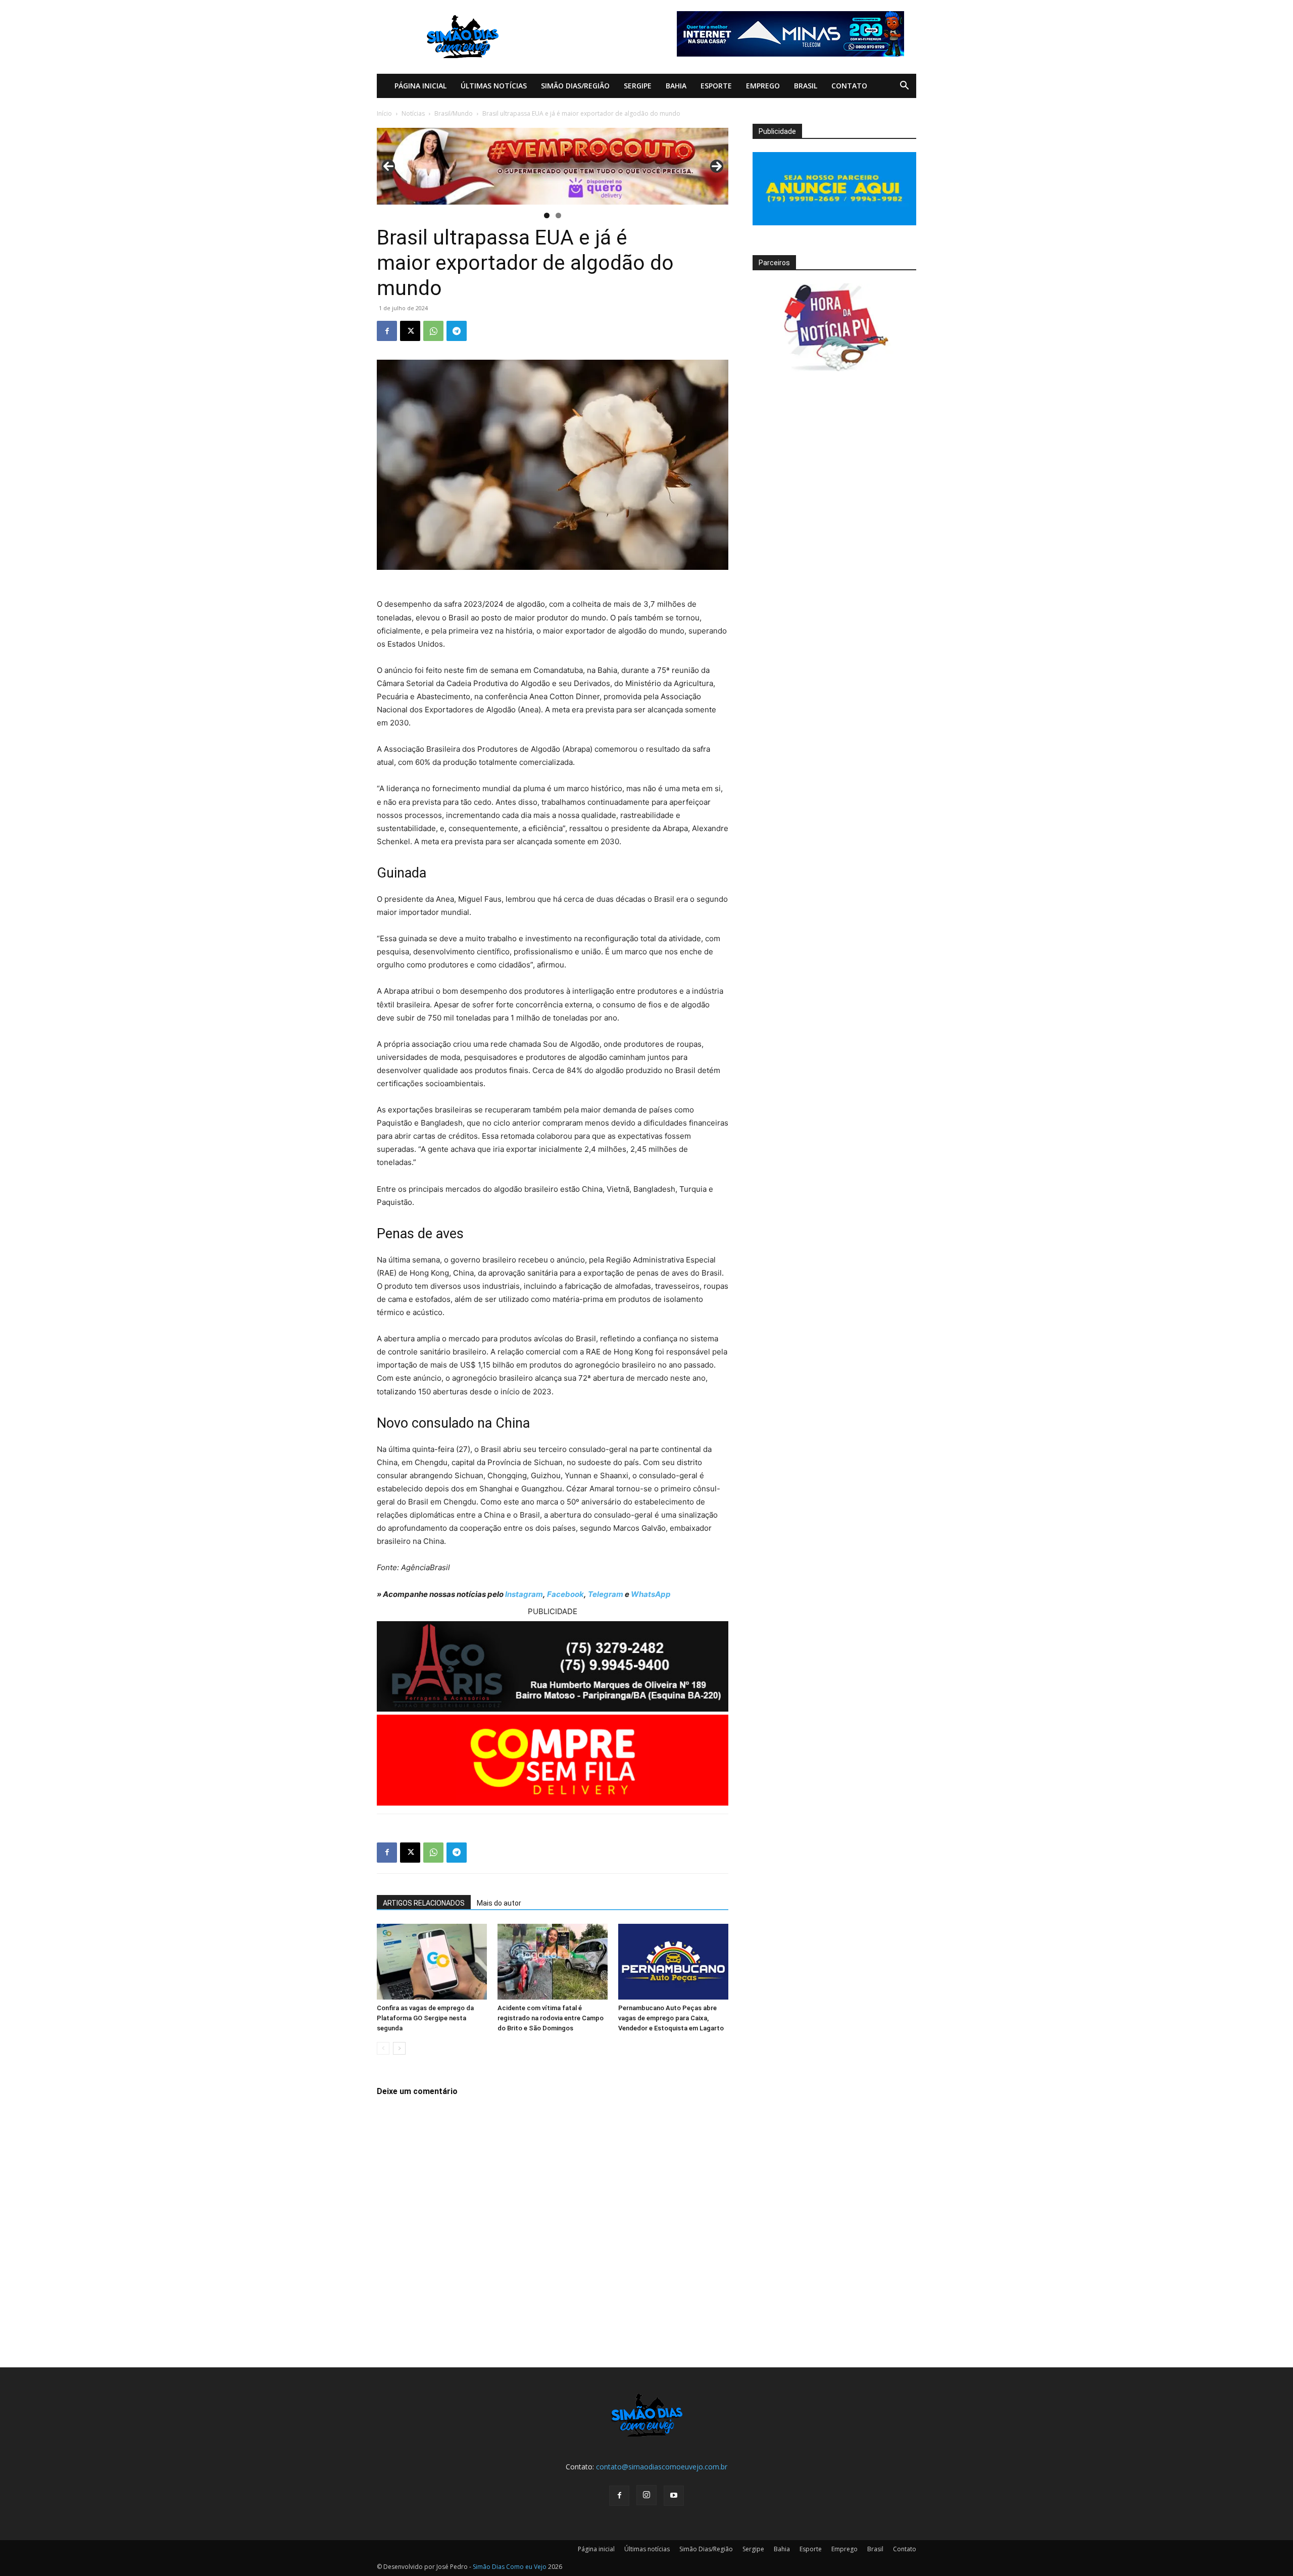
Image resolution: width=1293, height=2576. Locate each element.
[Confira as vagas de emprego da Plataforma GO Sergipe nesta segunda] (432, 1962)
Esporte (716, 86)
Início (384, 113)
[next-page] (399, 2048)
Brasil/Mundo (454, 113)
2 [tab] (558, 215)
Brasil (806, 86)
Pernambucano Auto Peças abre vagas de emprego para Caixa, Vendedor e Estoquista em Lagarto (671, 2018)
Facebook (565, 1594)
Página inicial (420, 86)
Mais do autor (499, 1903)
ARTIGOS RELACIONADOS (424, 1903)
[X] (410, 331)
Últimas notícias (494, 86)
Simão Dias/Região (575, 86)
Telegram (606, 1594)
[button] (904, 87)
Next (717, 166)
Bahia (676, 86)
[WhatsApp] (433, 331)
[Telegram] (457, 331)
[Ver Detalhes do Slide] (553, 166)
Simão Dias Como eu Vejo (510, 2567)
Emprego (763, 86)
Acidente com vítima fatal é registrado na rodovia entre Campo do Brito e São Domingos (551, 2018)
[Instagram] (646, 2495)
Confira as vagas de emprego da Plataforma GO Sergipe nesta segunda (425, 2018)
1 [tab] (547, 215)
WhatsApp (651, 1594)
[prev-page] (383, 2048)
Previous (388, 166)
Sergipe (638, 86)
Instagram (524, 1594)
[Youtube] (674, 2496)
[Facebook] (387, 331)
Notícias (413, 113)
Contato (849, 86)
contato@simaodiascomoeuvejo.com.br (662, 2467)
